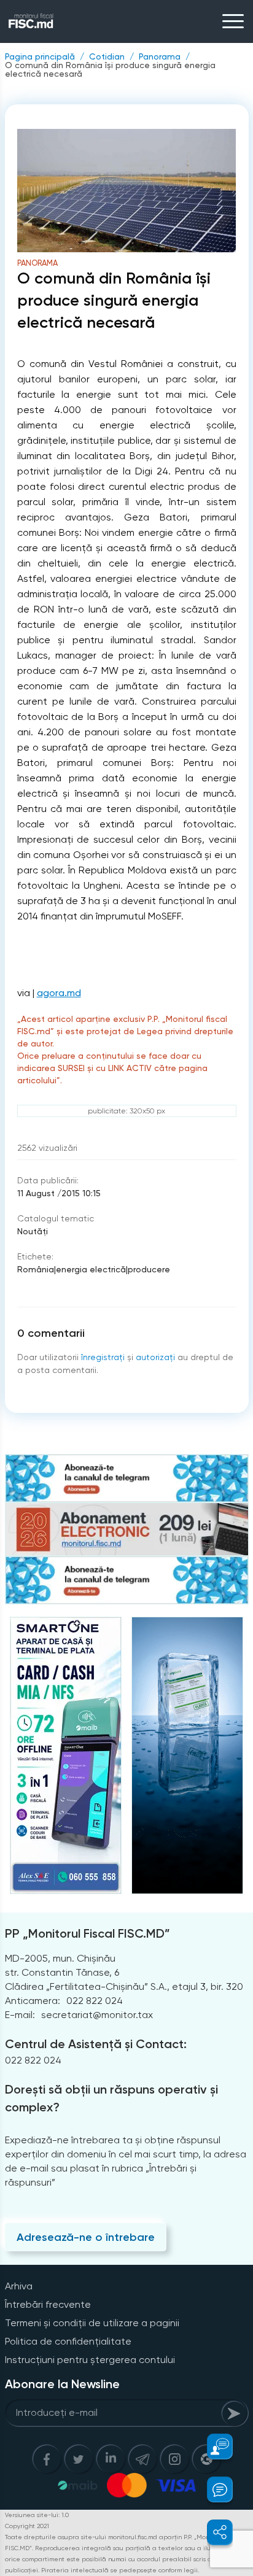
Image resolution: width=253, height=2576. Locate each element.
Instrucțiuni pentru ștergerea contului (90, 2360)
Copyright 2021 (27, 2526)
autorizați (155, 1357)
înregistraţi (103, 1357)
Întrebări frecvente (48, 2304)
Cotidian (107, 56)
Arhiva (19, 2286)
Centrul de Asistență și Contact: (96, 2044)
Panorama (160, 56)
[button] (213, 2446)
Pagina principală (40, 56)
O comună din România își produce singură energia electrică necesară (110, 69)
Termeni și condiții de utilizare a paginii (92, 2323)
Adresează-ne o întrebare (86, 2237)
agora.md (59, 993)
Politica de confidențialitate (68, 2341)
